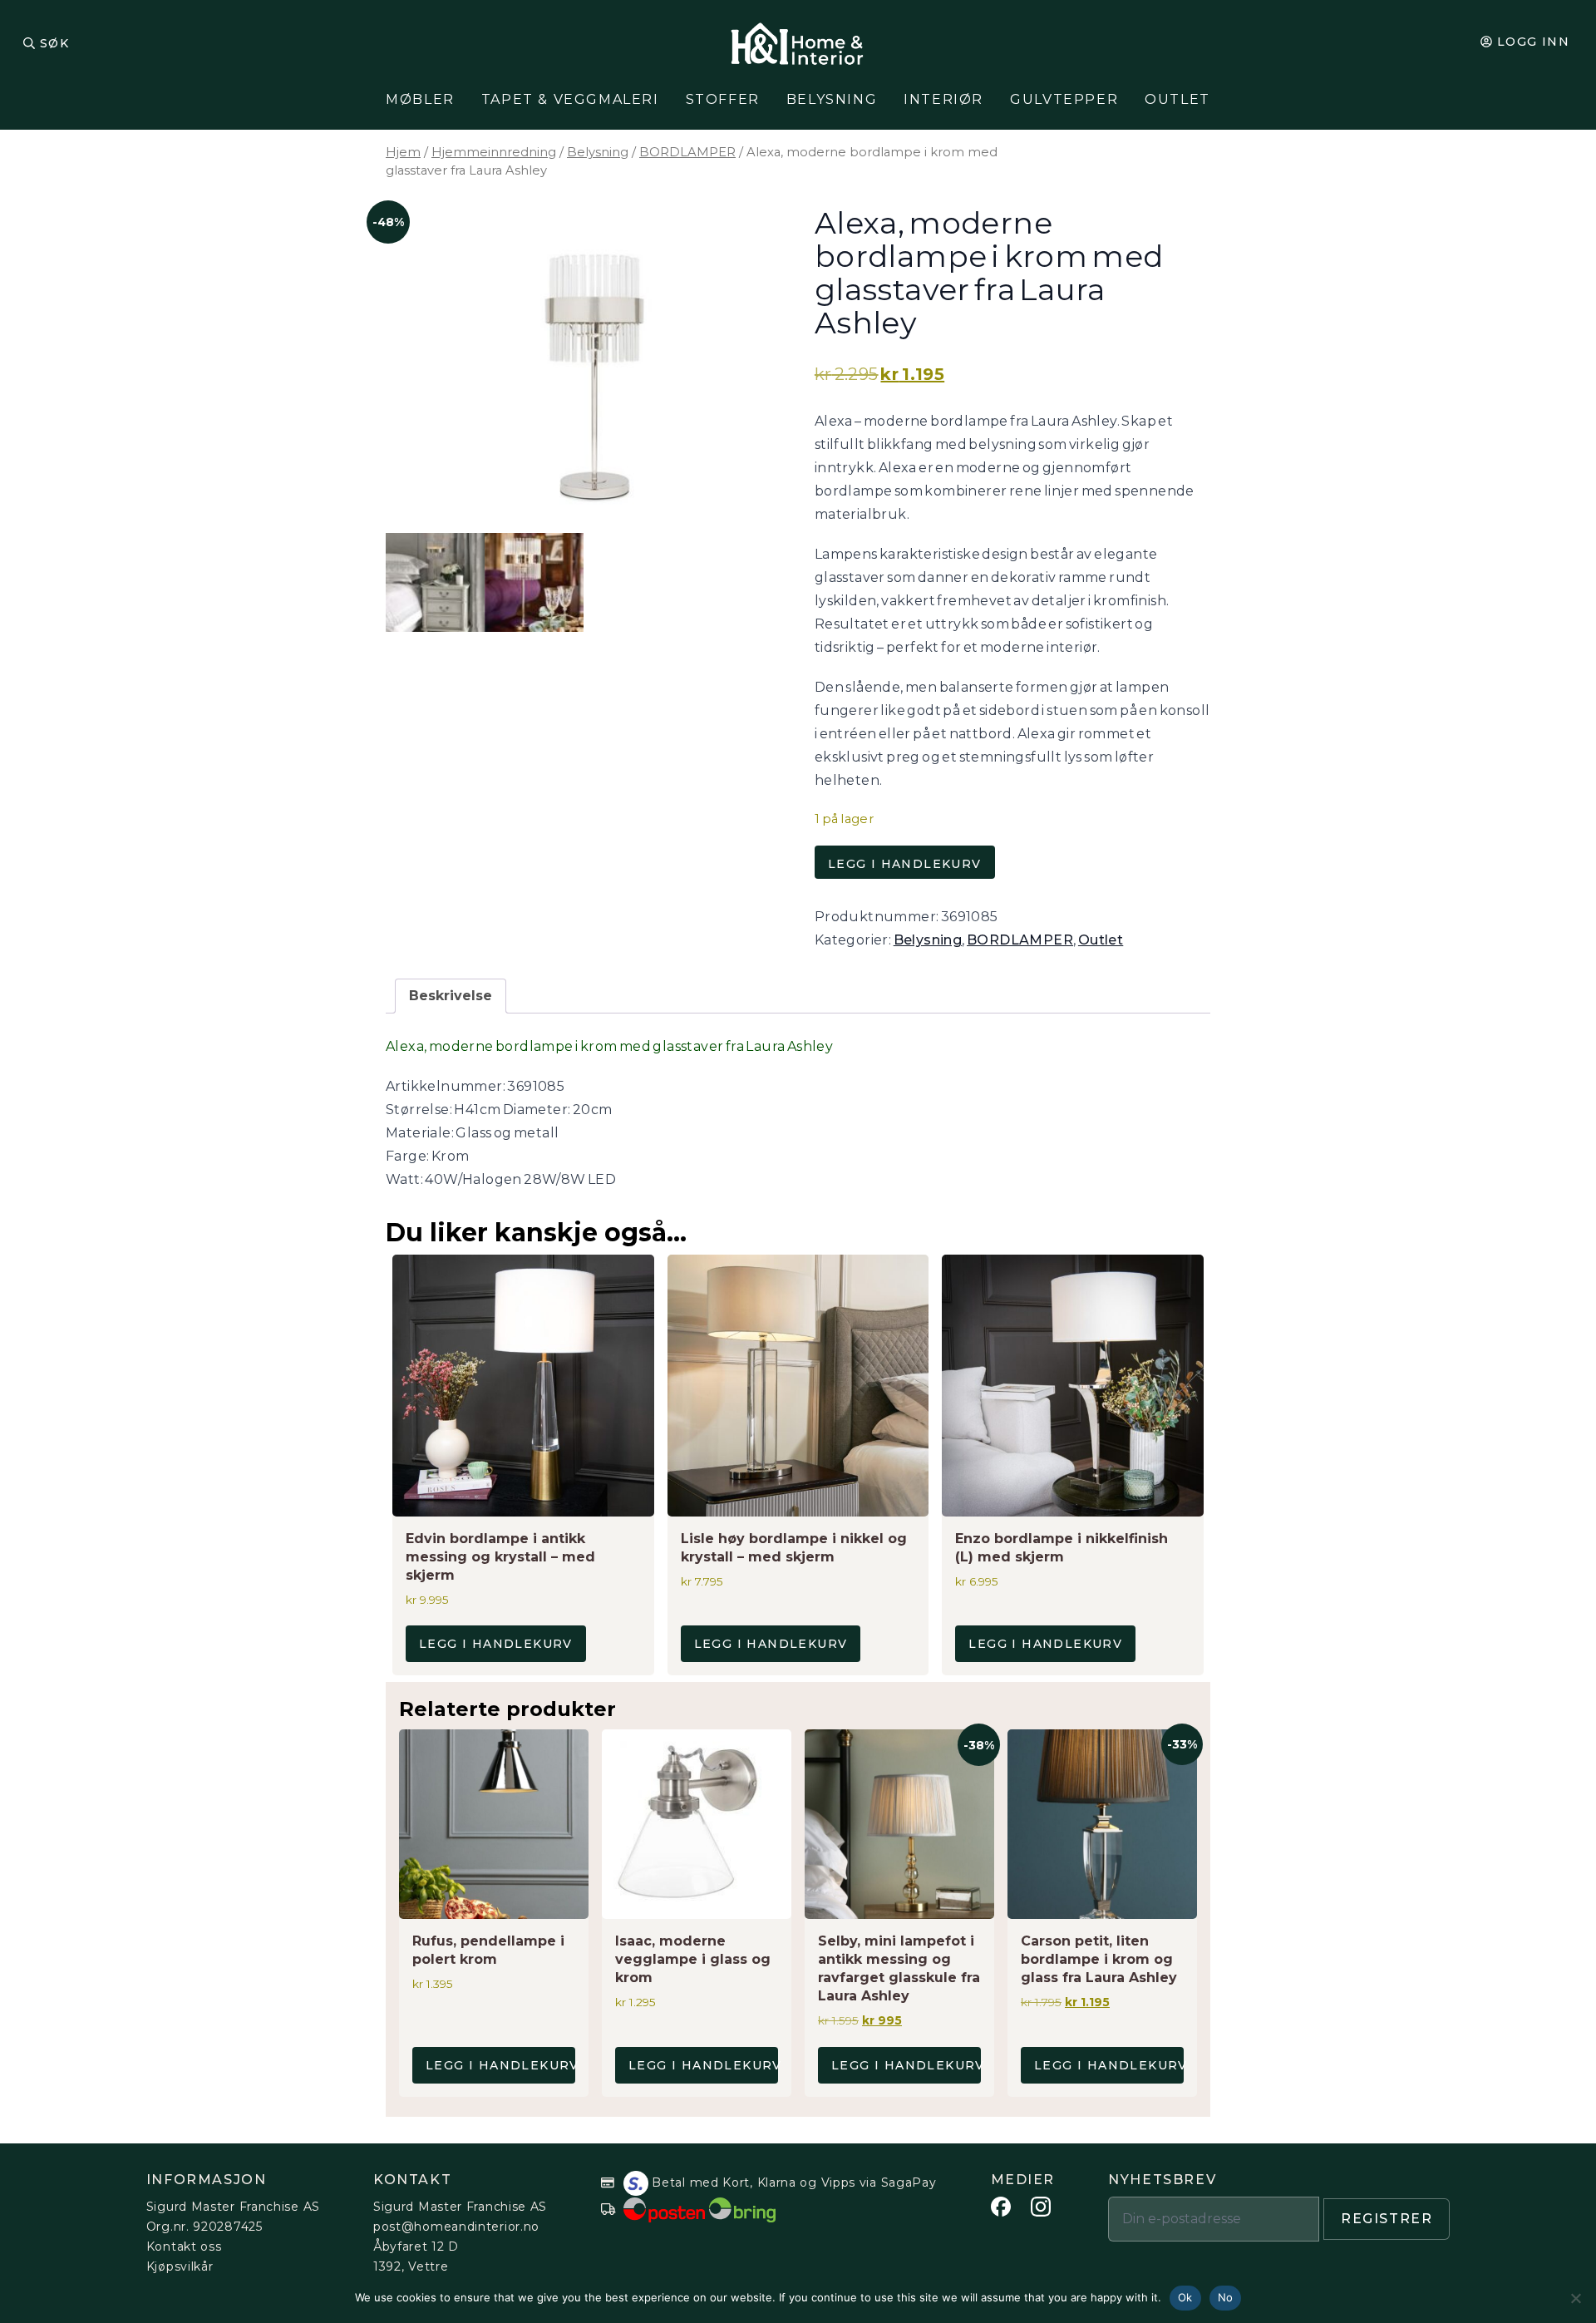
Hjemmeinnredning (494, 152)
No (1226, 2297)
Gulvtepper (1064, 99)
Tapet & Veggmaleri (570, 99)
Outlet (1177, 99)
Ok (1185, 2297)
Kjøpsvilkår (180, 2266)
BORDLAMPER (687, 152)
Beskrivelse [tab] (451, 996)
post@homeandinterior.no (456, 2227)
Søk (54, 43)
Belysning (832, 99)
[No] (1575, 2298)
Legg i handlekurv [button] (496, 1644)
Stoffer (723, 99)
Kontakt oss (184, 2247)
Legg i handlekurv (905, 864)
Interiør (943, 99)
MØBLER (420, 99)
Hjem (403, 152)
